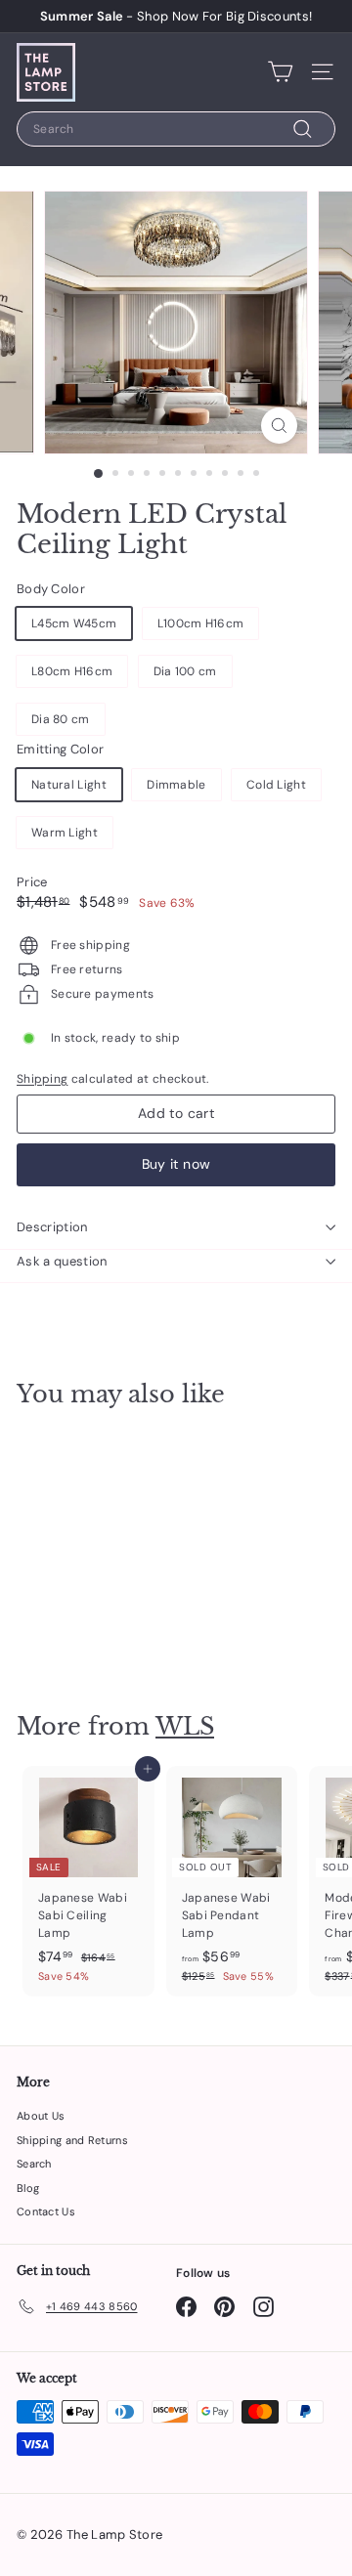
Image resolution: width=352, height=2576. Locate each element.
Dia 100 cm (185, 671)
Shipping (42, 1079)
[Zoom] (279, 426)
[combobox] (176, 129)
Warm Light (65, 833)
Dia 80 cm (61, 719)
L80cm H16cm (72, 671)
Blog (28, 2188)
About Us (41, 2116)
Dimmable (176, 785)
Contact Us (46, 2211)
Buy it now (176, 1164)
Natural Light (69, 785)
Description (52, 1227)
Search (34, 2164)
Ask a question (62, 1261)
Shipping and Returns (72, 2140)
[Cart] (280, 72)
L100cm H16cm (201, 623)
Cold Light (276, 785)
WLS (185, 1726)
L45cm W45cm (74, 623)
